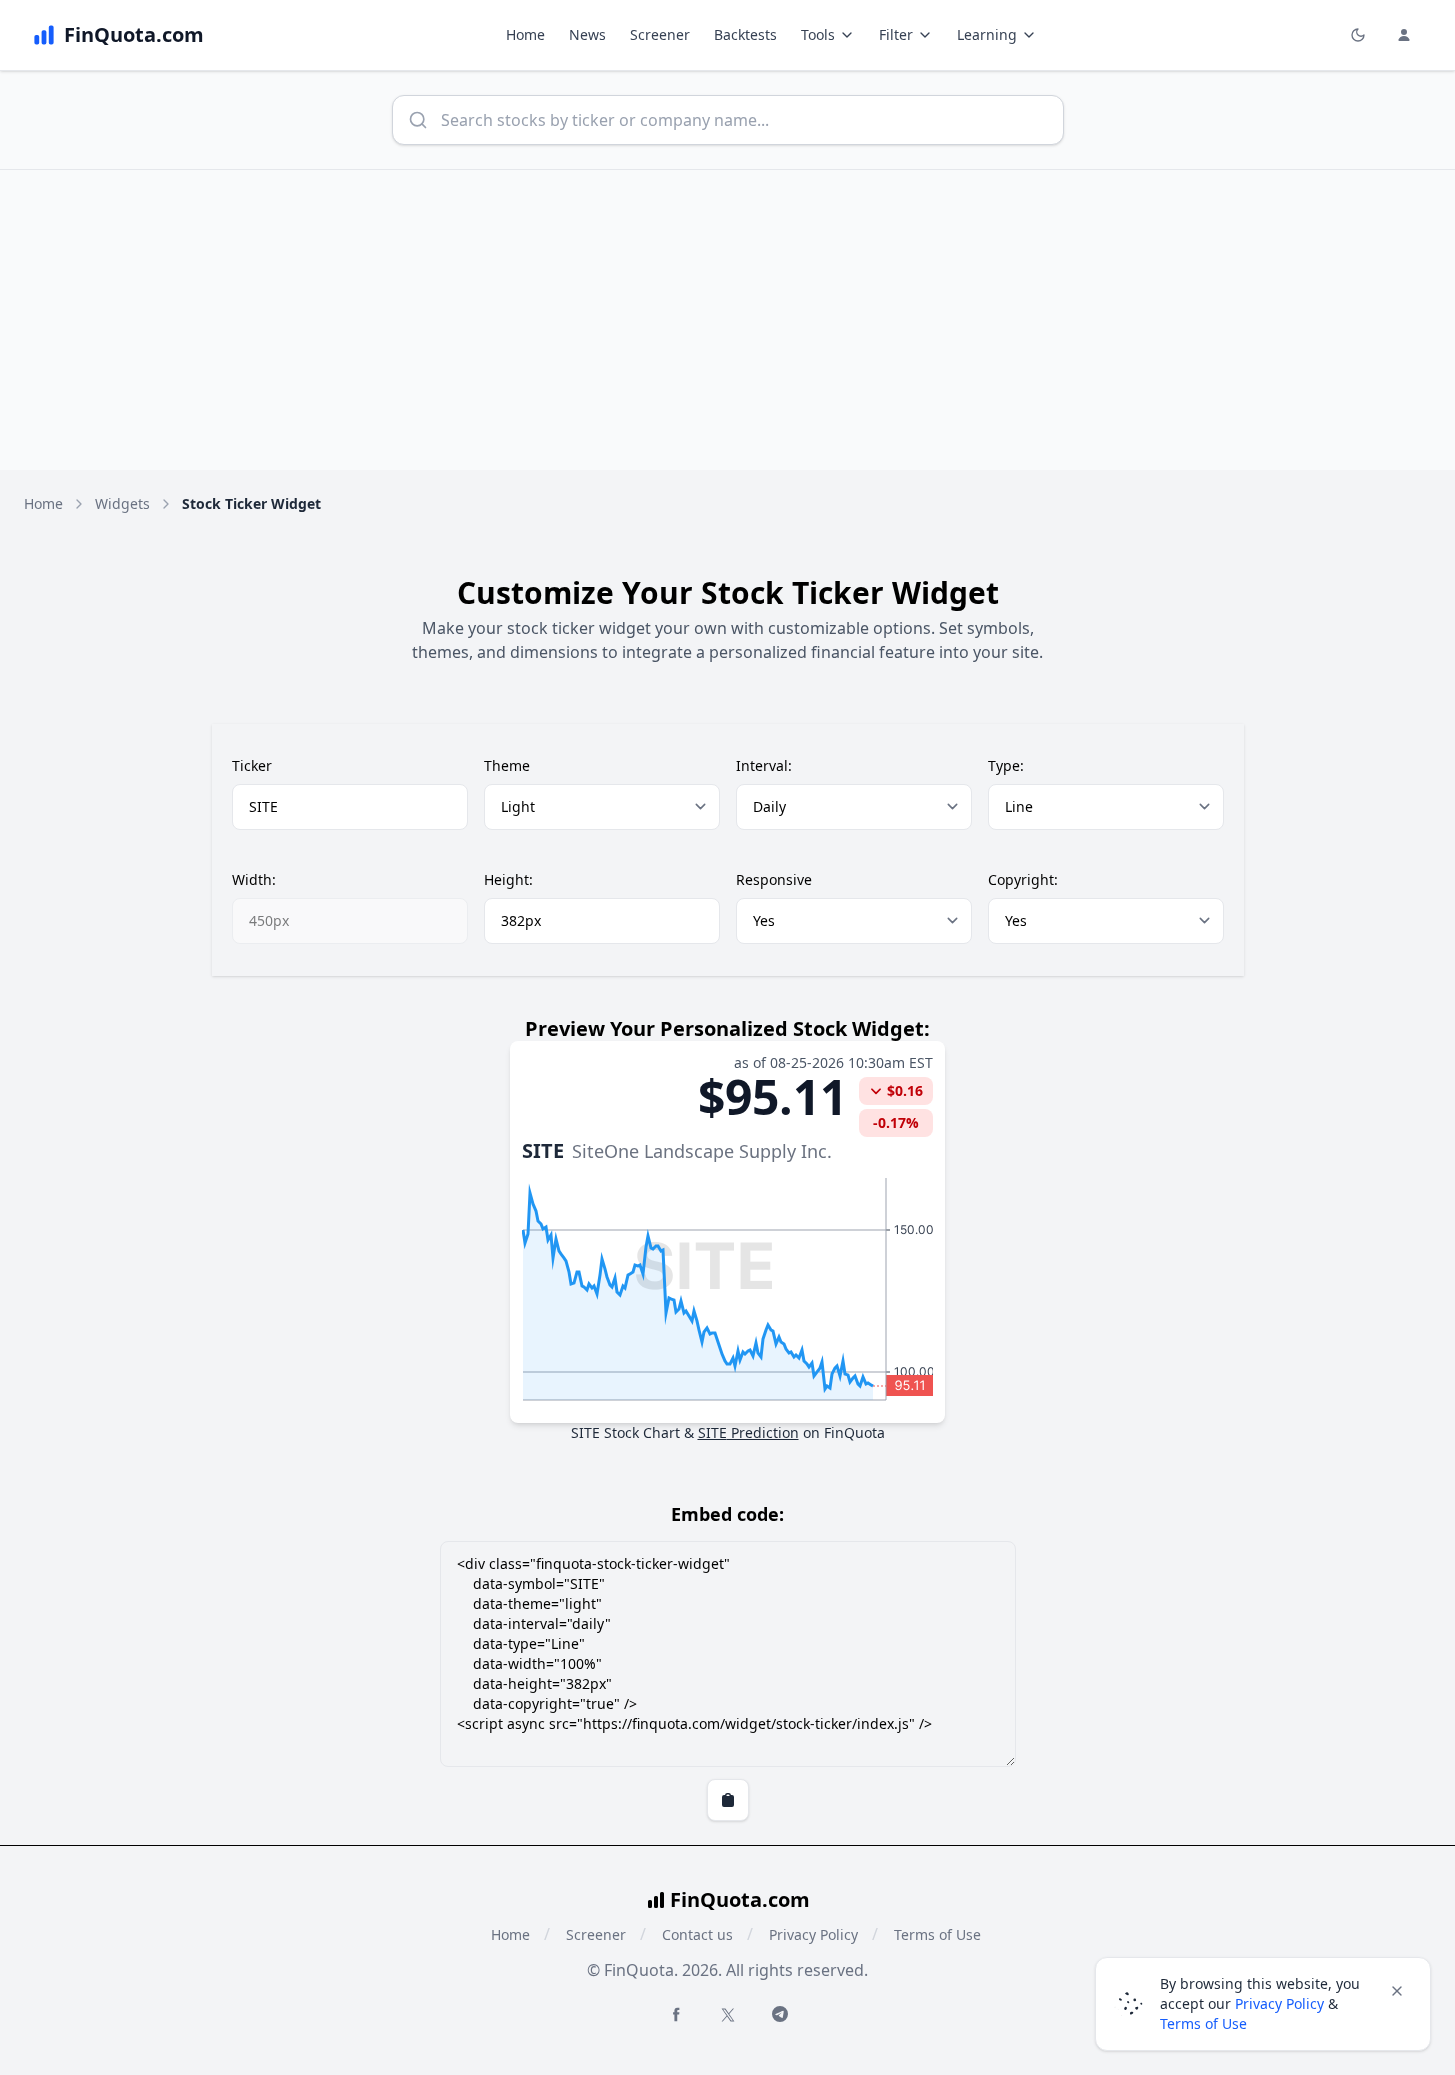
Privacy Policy (813, 1934)
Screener (660, 34)
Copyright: (1023, 879)
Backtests (745, 34)
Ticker (252, 765)
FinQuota (854, 1432)
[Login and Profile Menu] (1404, 35)
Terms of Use (937, 1934)
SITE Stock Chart (625, 1432)
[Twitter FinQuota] (728, 2015)
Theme (507, 765)
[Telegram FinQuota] (780, 2014)
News (587, 34)
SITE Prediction (748, 1432)
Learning (987, 34)
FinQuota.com (740, 1899)
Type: (1006, 765)
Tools (818, 34)
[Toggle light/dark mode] (1358, 35)
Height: (508, 879)
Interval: (764, 765)
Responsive (774, 879)
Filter (896, 34)
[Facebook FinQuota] (676, 2014)
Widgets (122, 503)
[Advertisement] (728, 320)
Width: (254, 879)
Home (525, 34)
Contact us (697, 1934)
